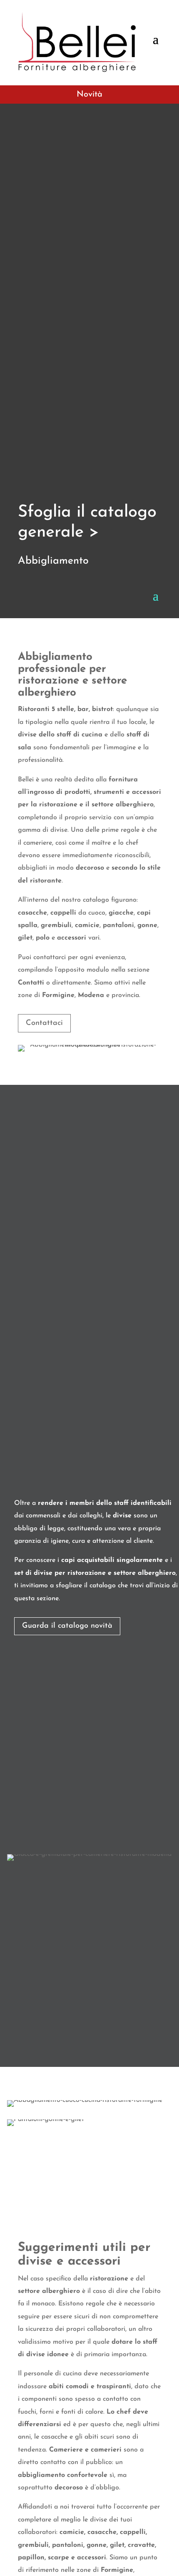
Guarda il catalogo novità (67, 1626)
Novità (89, 94)
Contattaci (44, 1023)
